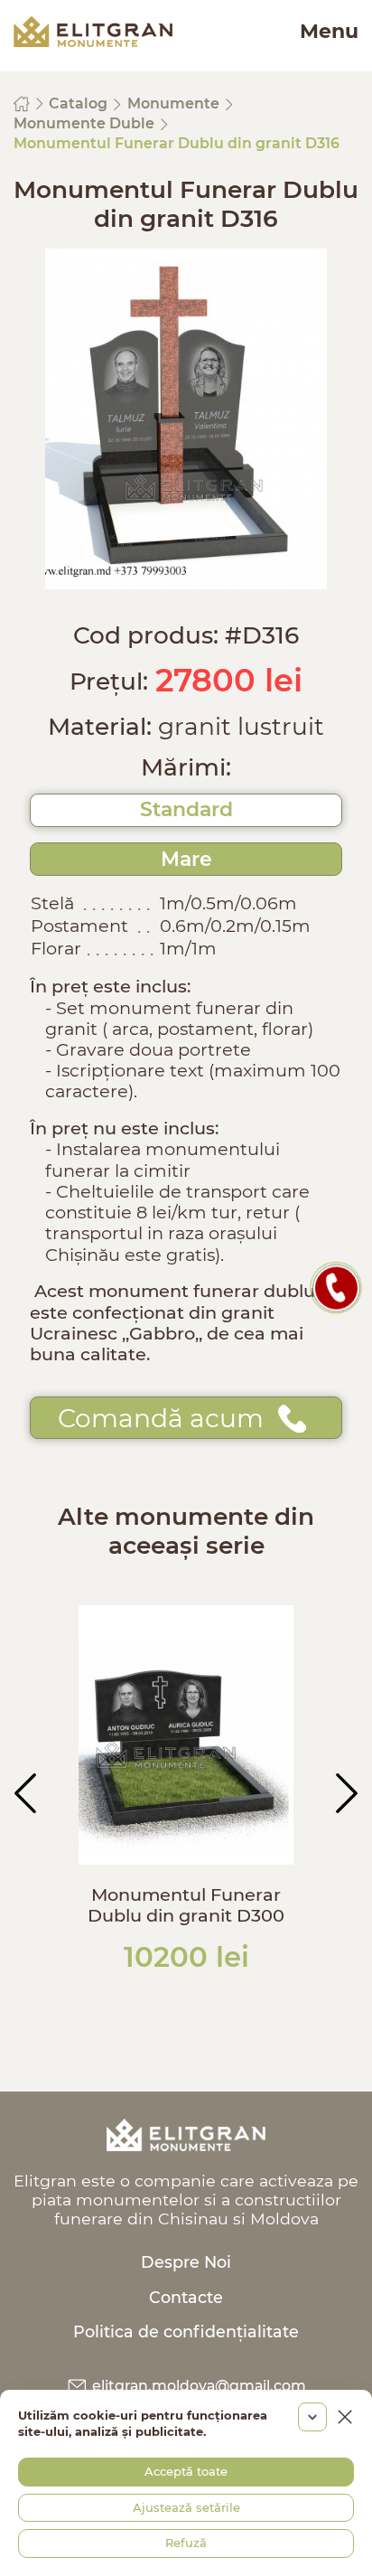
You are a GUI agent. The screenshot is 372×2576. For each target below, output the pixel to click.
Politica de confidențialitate (186, 2332)
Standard (186, 809)
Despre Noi (186, 2262)
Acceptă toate (186, 2471)
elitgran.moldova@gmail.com (197, 2386)
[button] (25, 1793)
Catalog (80, 103)
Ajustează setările (186, 2507)
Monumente (175, 103)
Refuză (186, 2543)
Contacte (186, 2297)
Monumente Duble (86, 123)
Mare (186, 859)
